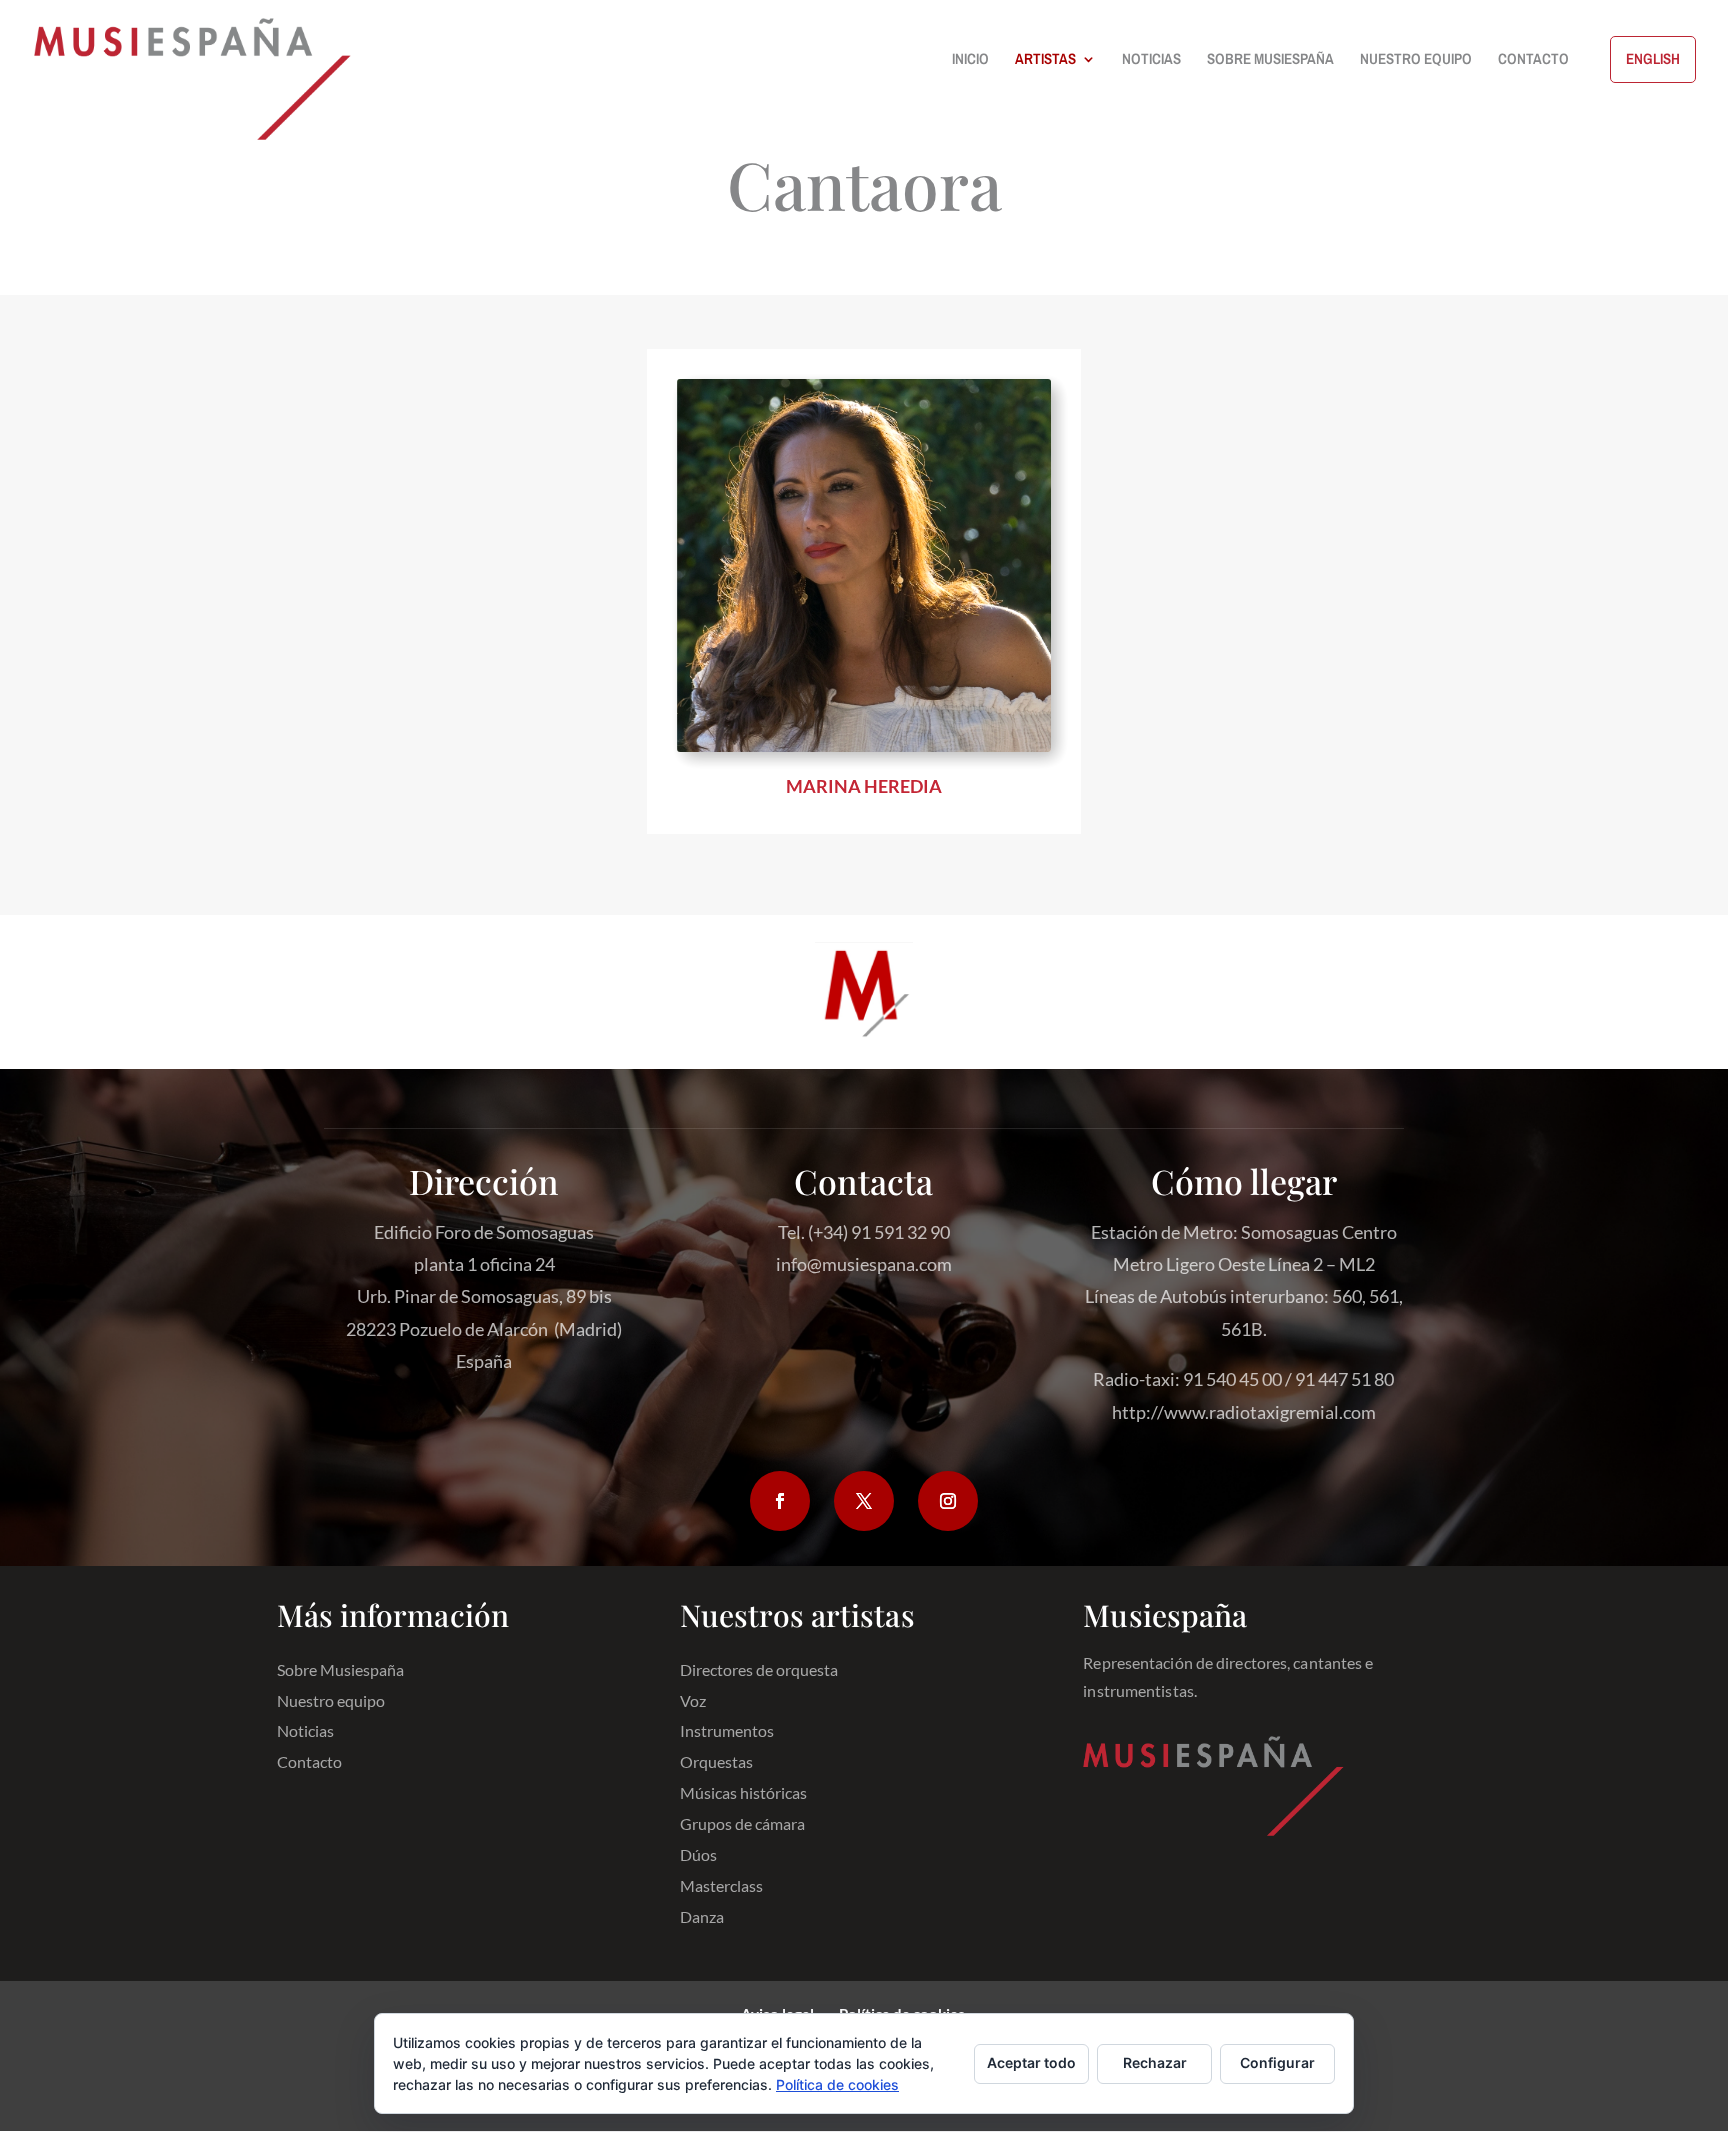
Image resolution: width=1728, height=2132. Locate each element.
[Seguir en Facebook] (780, 1501)
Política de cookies (837, 2084)
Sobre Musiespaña (340, 1670)
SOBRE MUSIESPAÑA (1270, 60)
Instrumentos (727, 1731)
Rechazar (1155, 2062)
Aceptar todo (1031, 2062)
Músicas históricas (743, 1793)
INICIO (970, 60)
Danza (702, 1917)
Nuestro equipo (331, 1701)
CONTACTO (1533, 60)
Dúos (698, 1855)
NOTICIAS (1151, 60)
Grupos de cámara (742, 1824)
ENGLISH (1653, 58)
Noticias (305, 1731)
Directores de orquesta (759, 1670)
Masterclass (721, 1886)
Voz (693, 1701)
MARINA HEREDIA (864, 786)
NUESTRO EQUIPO (1416, 60)
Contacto (309, 1762)
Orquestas (716, 1762)
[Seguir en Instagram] (948, 1501)
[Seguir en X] (864, 1501)
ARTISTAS (1045, 60)
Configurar (1277, 2062)
